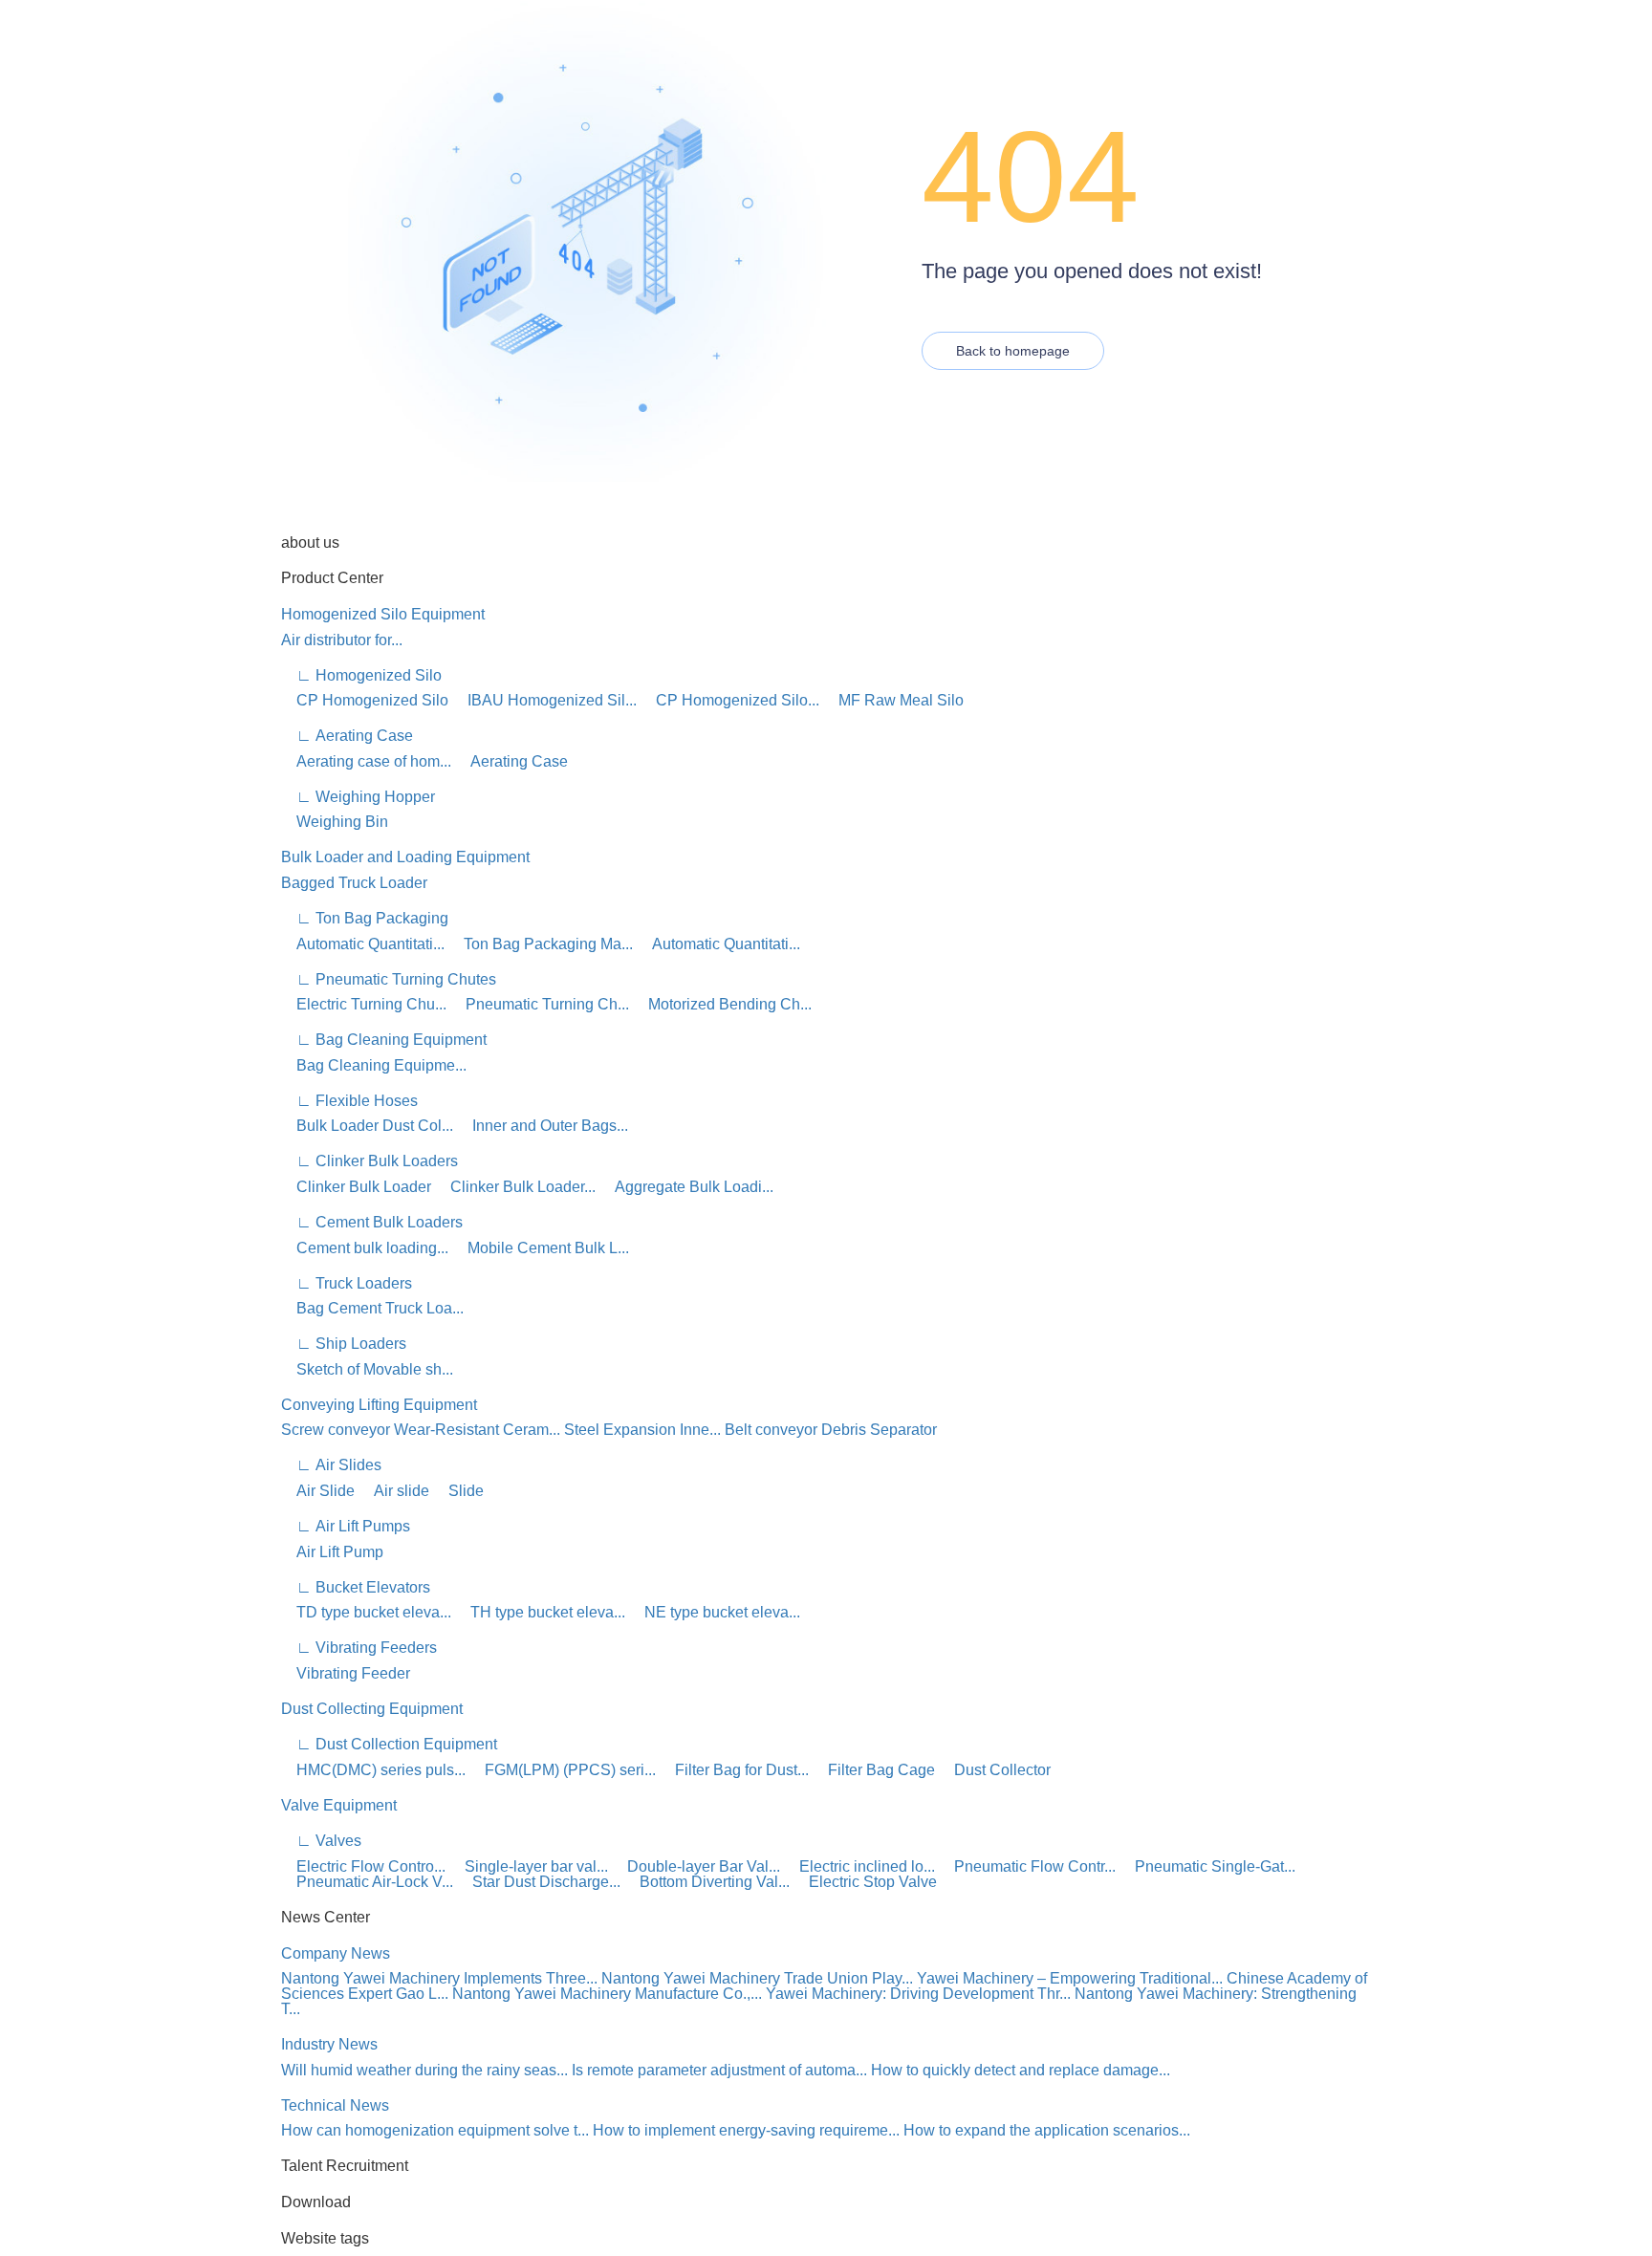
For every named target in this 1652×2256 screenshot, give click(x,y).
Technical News (335, 2105)
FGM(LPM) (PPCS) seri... (563, 1770)
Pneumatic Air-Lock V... (367, 1882)
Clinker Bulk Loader (356, 1187)
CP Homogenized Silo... (730, 700)
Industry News (329, 2044)
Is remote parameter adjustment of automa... (719, 2070)
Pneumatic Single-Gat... (1207, 1866)
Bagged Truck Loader (354, 883)
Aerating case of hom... (366, 761)
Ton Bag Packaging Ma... (541, 944)
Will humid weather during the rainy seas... (424, 2070)
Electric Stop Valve (865, 1882)
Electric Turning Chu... (364, 1004)
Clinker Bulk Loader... (515, 1187)
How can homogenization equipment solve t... (435, 2130)
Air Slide (318, 1491)
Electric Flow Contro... (363, 1866)
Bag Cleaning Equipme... (374, 1065)
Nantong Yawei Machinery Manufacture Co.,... (607, 1994)
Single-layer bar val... (529, 1866)
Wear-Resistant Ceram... (477, 1430)
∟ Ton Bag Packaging (365, 918)
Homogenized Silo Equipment (383, 614)
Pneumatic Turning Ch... (540, 1004)
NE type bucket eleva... (715, 1612)
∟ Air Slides (331, 1465)
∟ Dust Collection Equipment (389, 1744)
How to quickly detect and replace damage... (1021, 2070)
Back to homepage (1013, 351)
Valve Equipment (339, 1805)
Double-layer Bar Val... (696, 1866)
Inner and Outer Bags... (543, 1126)
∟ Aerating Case (347, 736)
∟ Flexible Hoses (349, 1101)
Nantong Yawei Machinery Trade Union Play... (757, 1978)
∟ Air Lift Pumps (346, 1526)
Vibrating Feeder (346, 1673)
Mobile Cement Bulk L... (541, 1248)
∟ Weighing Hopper (358, 797)
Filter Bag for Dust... (734, 1770)
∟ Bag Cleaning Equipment (384, 1040)
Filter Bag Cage (874, 1770)
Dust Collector (995, 1770)
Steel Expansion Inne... (642, 1430)
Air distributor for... (342, 640)
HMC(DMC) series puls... (373, 1770)
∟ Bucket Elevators (356, 1587)
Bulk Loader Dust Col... (367, 1126)
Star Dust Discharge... (539, 1882)
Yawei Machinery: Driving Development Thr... (918, 1994)
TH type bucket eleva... (540, 1612)
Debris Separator (879, 1430)
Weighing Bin (335, 822)
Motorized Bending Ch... (722, 1004)
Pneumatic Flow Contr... (1027, 1866)
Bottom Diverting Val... (707, 1882)
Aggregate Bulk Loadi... (686, 1187)
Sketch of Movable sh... (367, 1369)
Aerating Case (511, 761)
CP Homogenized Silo (365, 700)
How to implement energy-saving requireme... (746, 2130)
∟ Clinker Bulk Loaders (370, 1161)
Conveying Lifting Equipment (379, 1405)
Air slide (394, 1491)
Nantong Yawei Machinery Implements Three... (439, 1978)
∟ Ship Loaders (344, 1344)
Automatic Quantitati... (363, 944)
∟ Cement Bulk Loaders (372, 1222)
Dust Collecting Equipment (372, 1709)
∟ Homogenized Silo (361, 675)
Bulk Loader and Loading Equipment (405, 857)
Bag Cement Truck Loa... (372, 1308)
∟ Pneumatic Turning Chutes (389, 979)
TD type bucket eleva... (366, 1612)
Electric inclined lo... (859, 1866)
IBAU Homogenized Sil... (544, 700)
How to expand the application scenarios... (1047, 2130)
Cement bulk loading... (365, 1248)
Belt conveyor (771, 1430)
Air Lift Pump (332, 1552)
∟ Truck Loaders (347, 1283)
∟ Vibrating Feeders (359, 1648)
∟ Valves (321, 1841)
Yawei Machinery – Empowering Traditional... (1070, 1978)
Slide (458, 1491)
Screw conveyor (336, 1430)
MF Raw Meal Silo (893, 700)
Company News (336, 1953)
